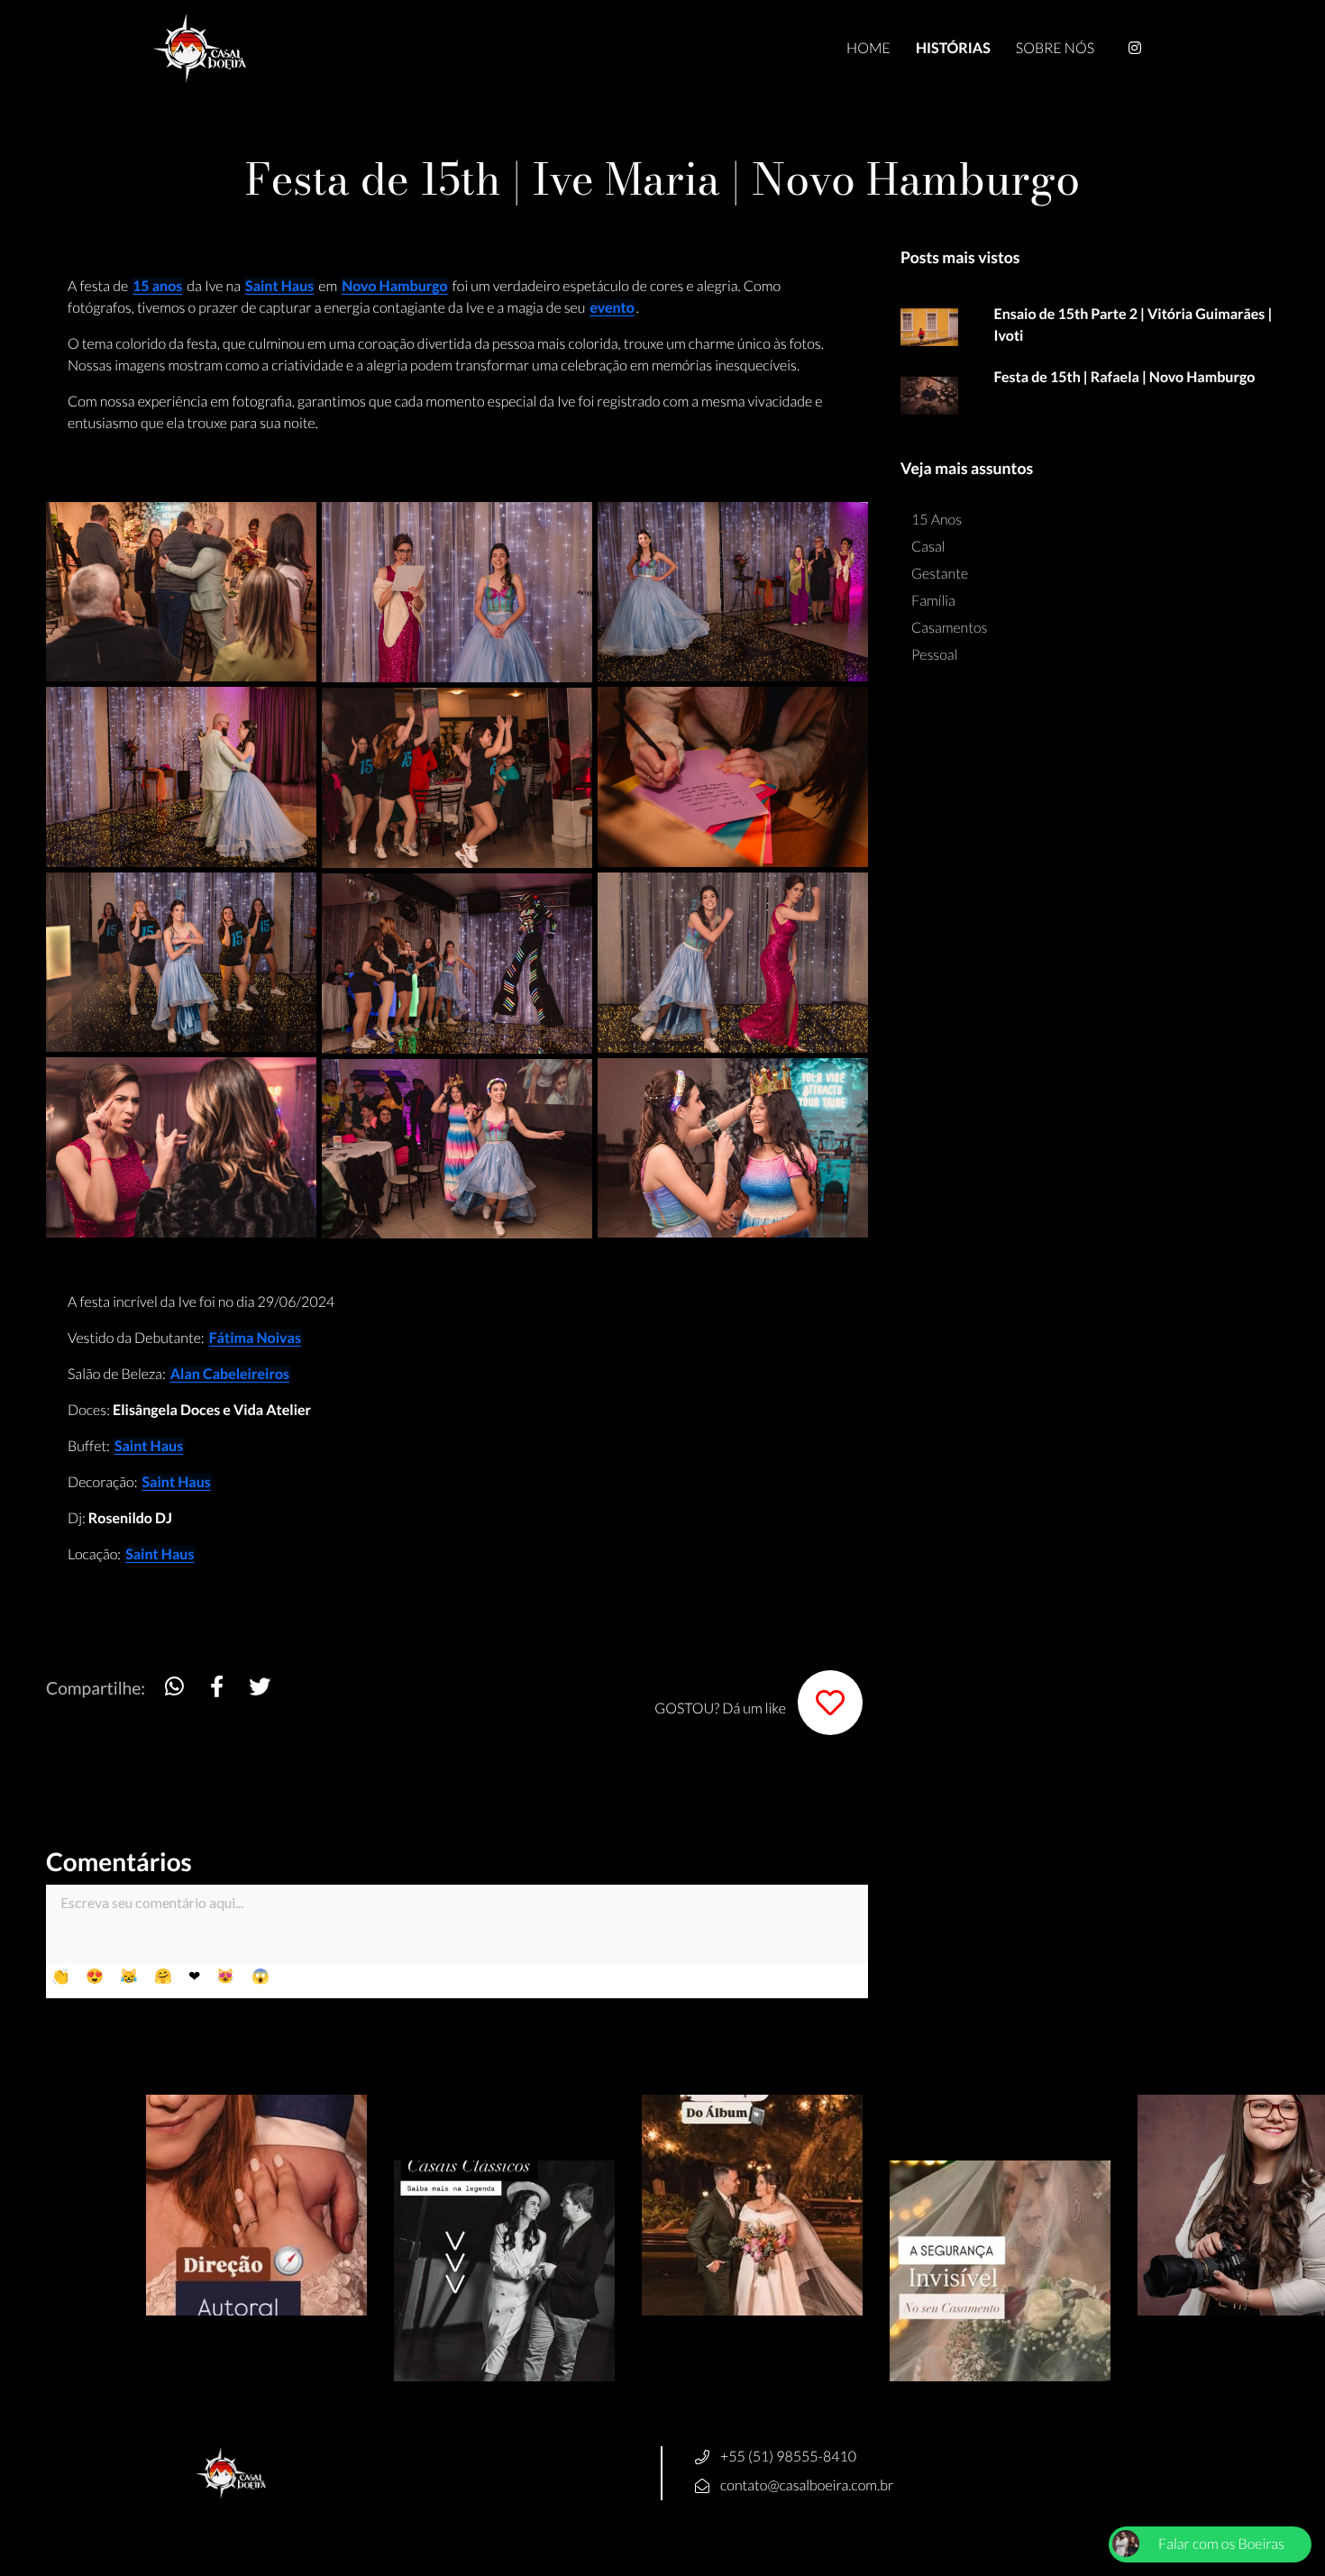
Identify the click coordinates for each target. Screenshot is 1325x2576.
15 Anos (937, 520)
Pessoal (934, 655)
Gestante (940, 574)
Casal (928, 547)
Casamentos (950, 628)
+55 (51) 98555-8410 (788, 2457)
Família (933, 601)
